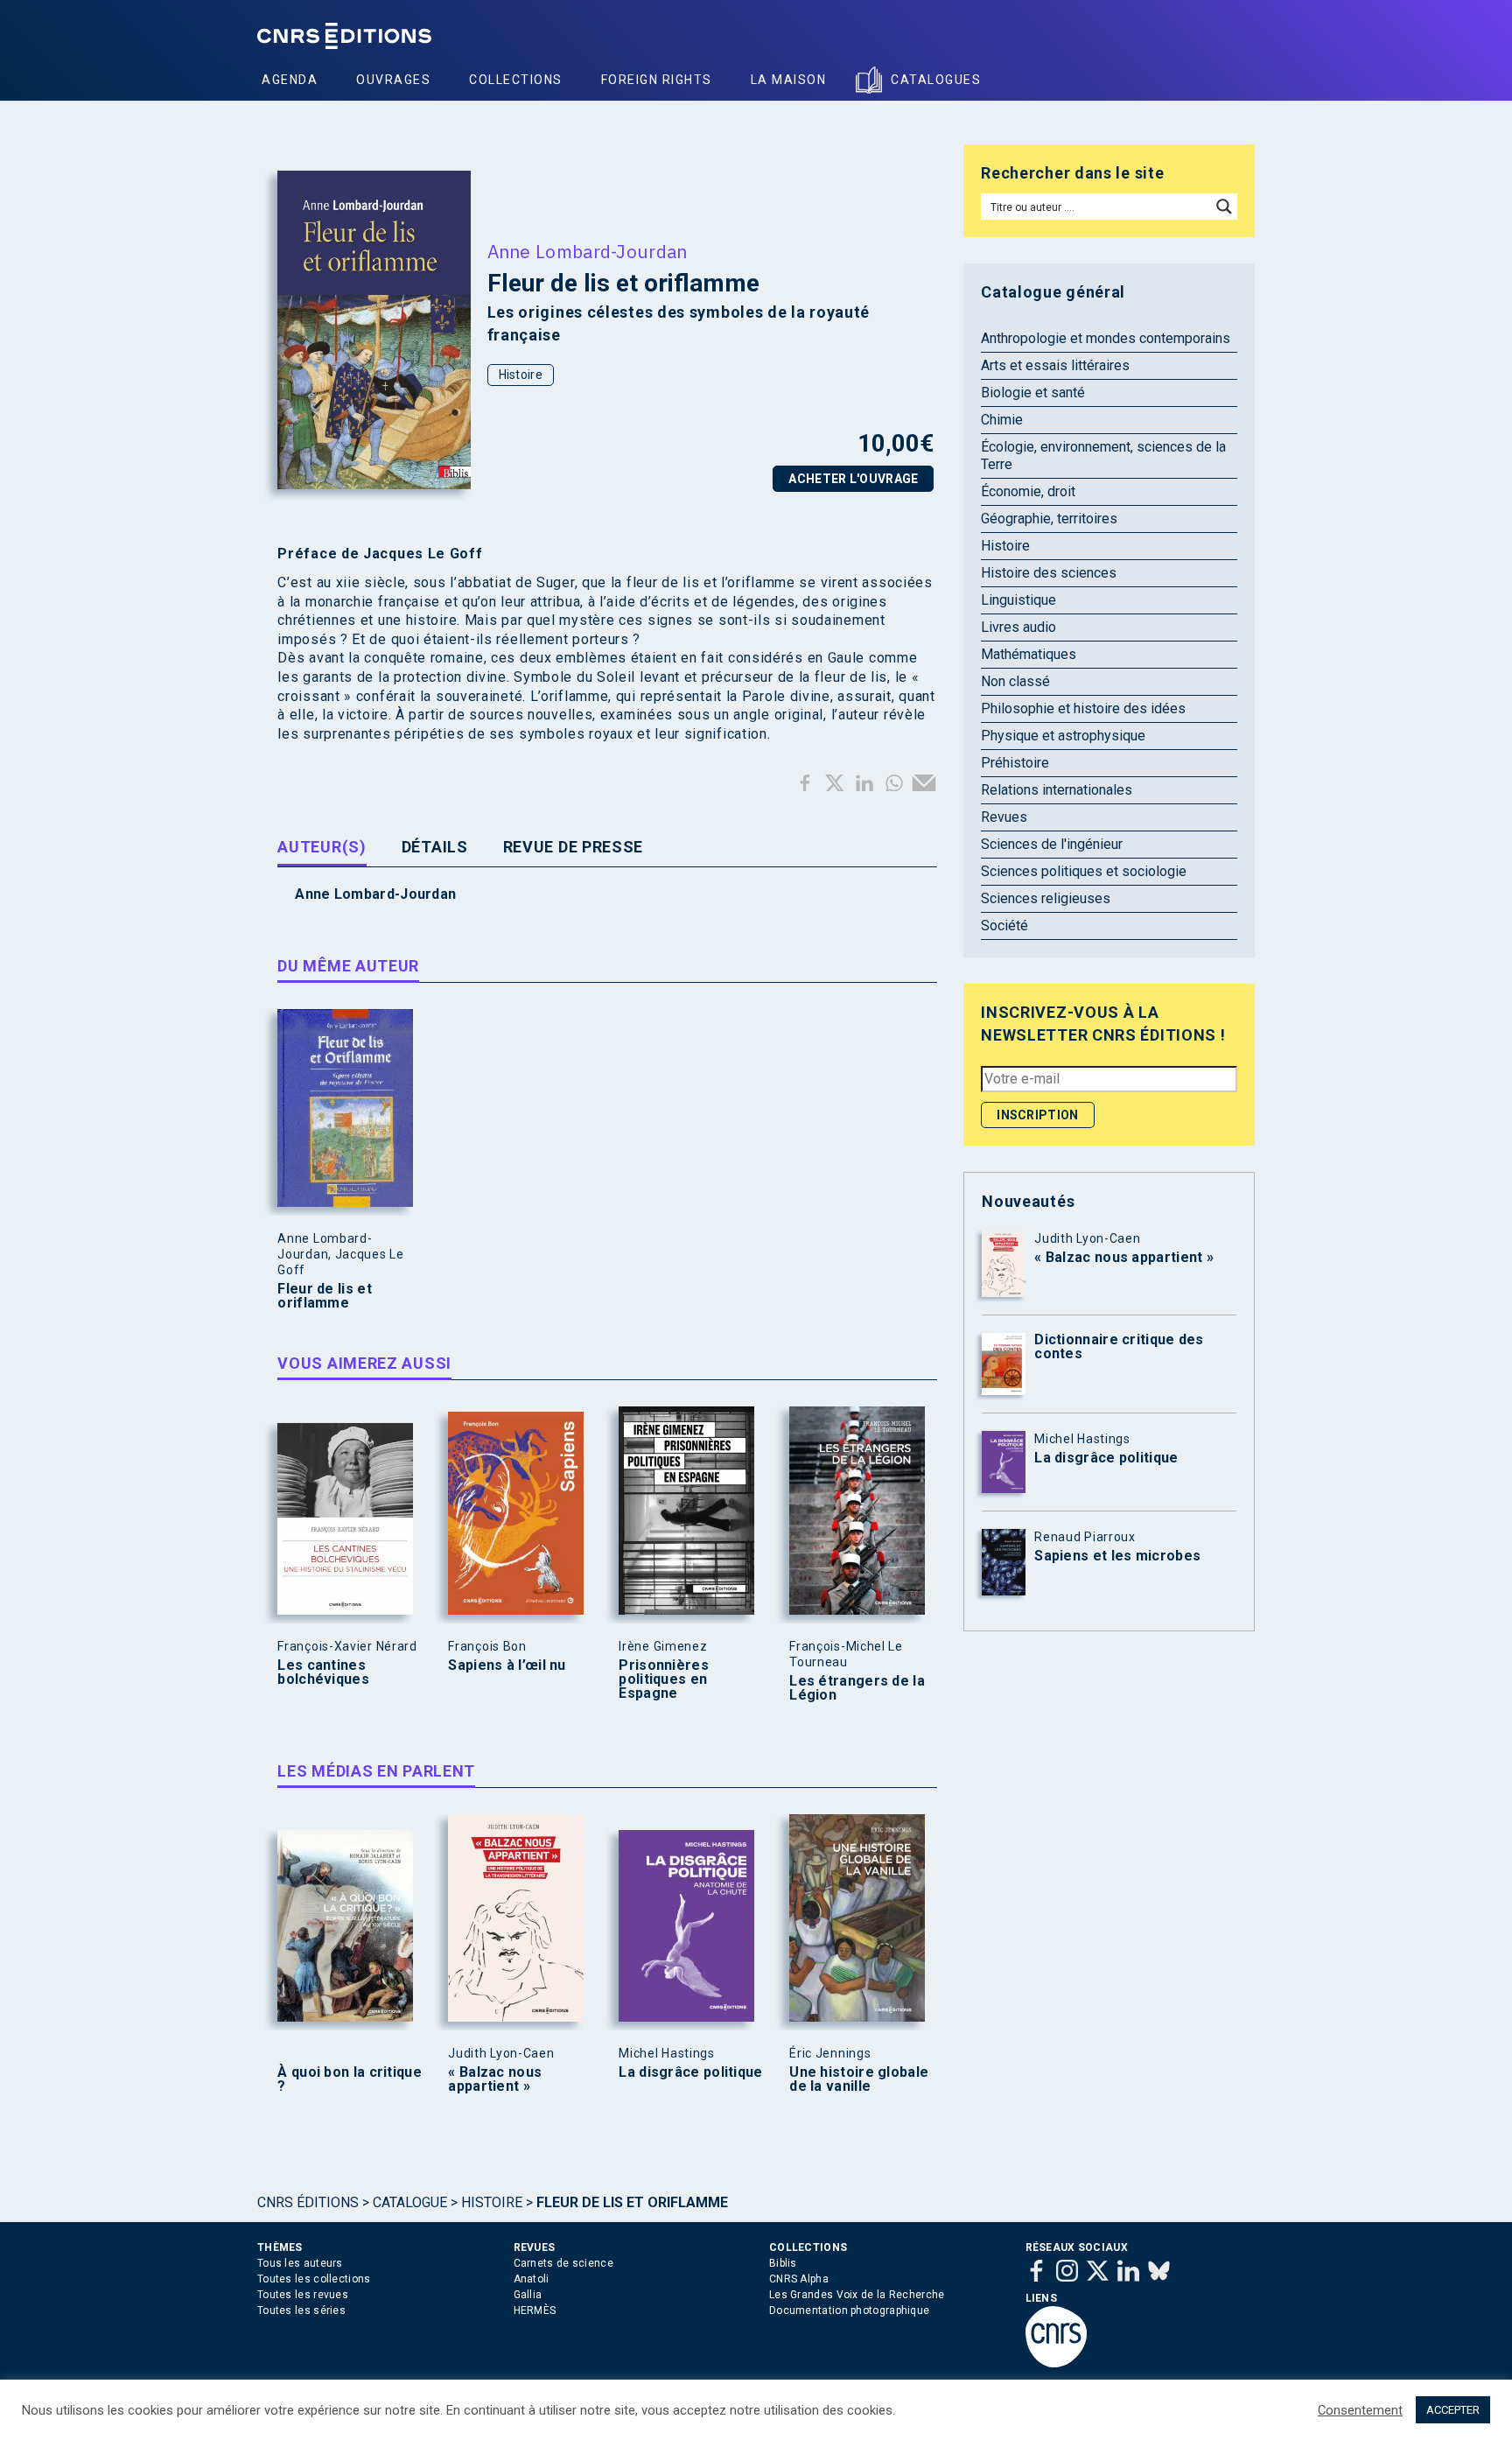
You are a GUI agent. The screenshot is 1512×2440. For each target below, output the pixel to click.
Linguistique (1018, 600)
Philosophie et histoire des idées (1083, 708)
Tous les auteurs (300, 2263)
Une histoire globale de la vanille (859, 2079)
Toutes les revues (303, 2295)
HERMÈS (535, 2310)
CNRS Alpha (799, 2279)
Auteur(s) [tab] (322, 847)
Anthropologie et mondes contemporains (1106, 338)
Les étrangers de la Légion (857, 1688)
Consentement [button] (1360, 2410)
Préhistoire (1015, 763)
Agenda (290, 80)
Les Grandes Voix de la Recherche (857, 2295)
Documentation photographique (849, 2310)
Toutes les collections (314, 2279)
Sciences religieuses (1046, 898)
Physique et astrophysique (1063, 736)
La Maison (789, 80)
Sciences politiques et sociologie (1084, 871)
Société (1004, 926)
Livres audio (1018, 627)
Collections (516, 80)
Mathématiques (1029, 654)
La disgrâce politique (690, 2072)
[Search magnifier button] (1224, 207)
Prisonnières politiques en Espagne (664, 1679)
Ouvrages (393, 80)
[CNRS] (1056, 2364)
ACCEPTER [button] (1453, 2410)
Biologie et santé (1033, 393)
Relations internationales (1057, 790)
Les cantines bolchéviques (323, 1672)
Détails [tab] (435, 847)
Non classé (1015, 681)
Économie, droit (1028, 491)
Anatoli (532, 2279)
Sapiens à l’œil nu (507, 1665)
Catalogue (410, 2202)
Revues (1004, 817)
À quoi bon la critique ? (350, 2079)
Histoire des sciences (1049, 573)
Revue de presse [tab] (574, 847)
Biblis (783, 2263)
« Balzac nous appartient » (495, 2079)
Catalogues (936, 80)
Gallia (528, 2295)
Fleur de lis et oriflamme (325, 1296)
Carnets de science (563, 2263)
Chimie (1002, 420)
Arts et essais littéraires (1055, 365)
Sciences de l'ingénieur (1052, 844)
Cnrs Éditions (308, 2202)
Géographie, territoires (1049, 519)
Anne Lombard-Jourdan (588, 251)
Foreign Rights (657, 80)
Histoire (521, 375)
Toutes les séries (301, 2310)
